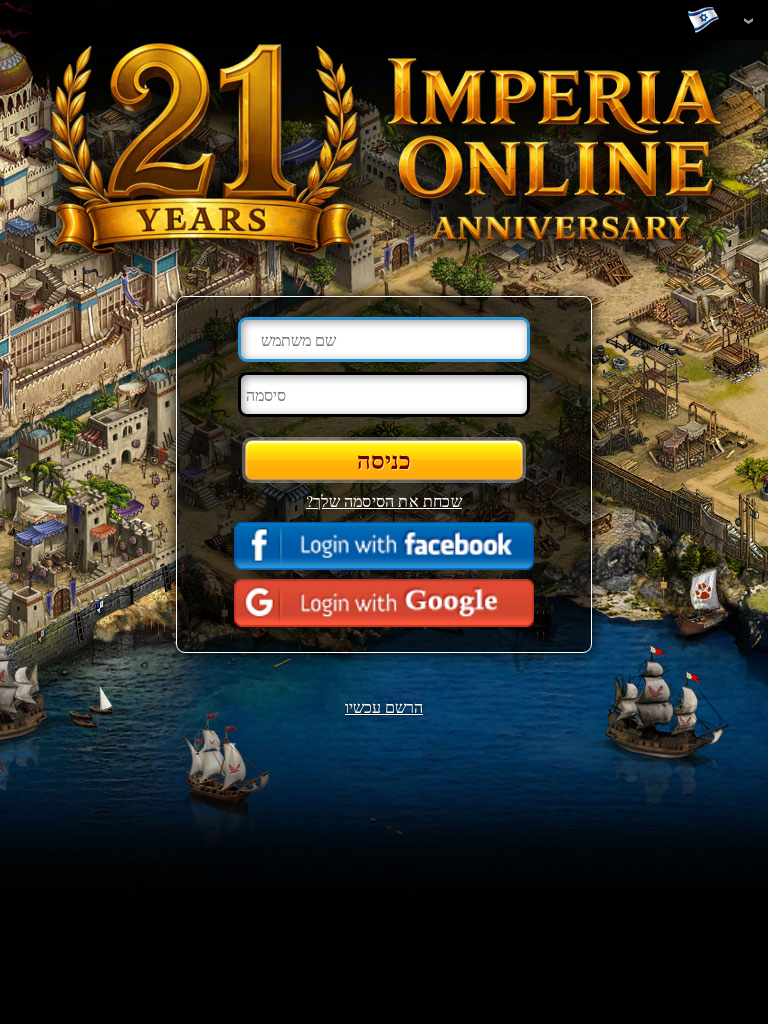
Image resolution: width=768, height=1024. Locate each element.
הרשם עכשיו (384, 706)
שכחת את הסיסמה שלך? (384, 500)
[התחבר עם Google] (384, 603)
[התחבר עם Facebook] (384, 546)
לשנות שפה (708, 21)
